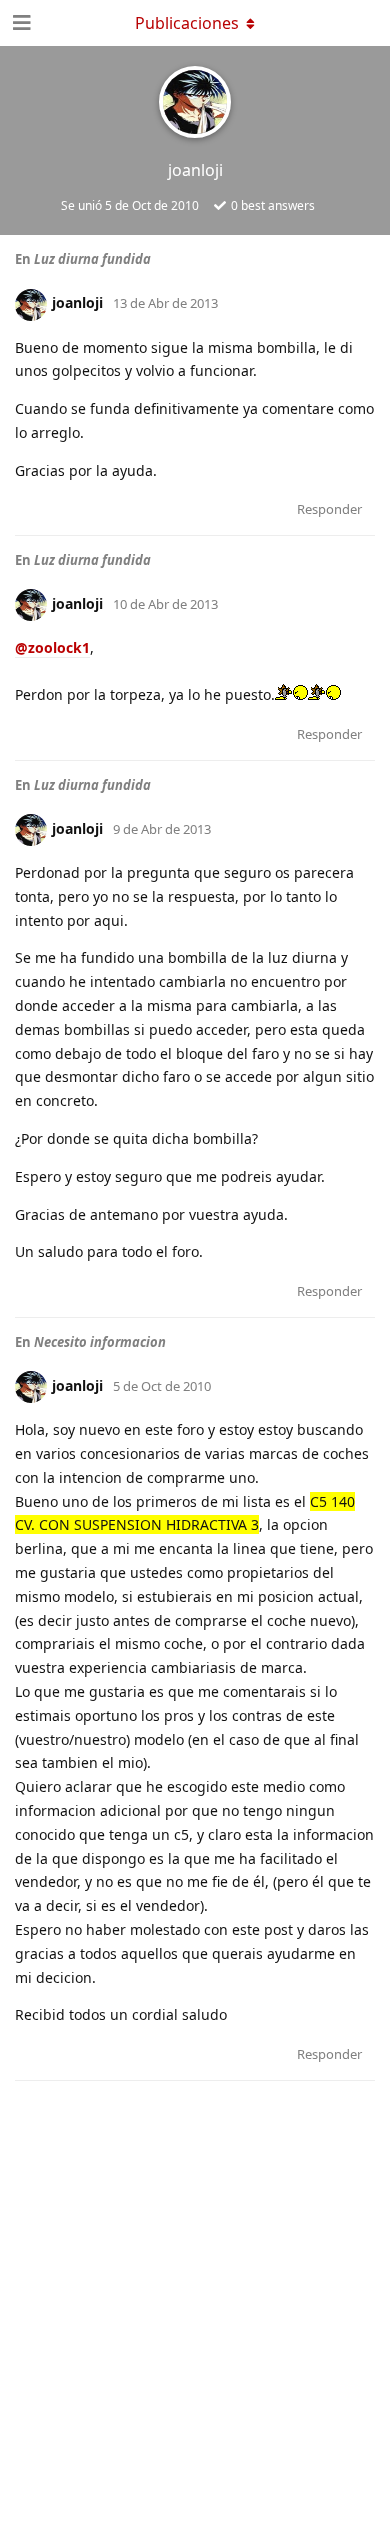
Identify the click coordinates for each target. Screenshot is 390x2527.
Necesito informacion (100, 1342)
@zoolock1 (52, 647)
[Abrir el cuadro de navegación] (20, 23)
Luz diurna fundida (92, 259)
